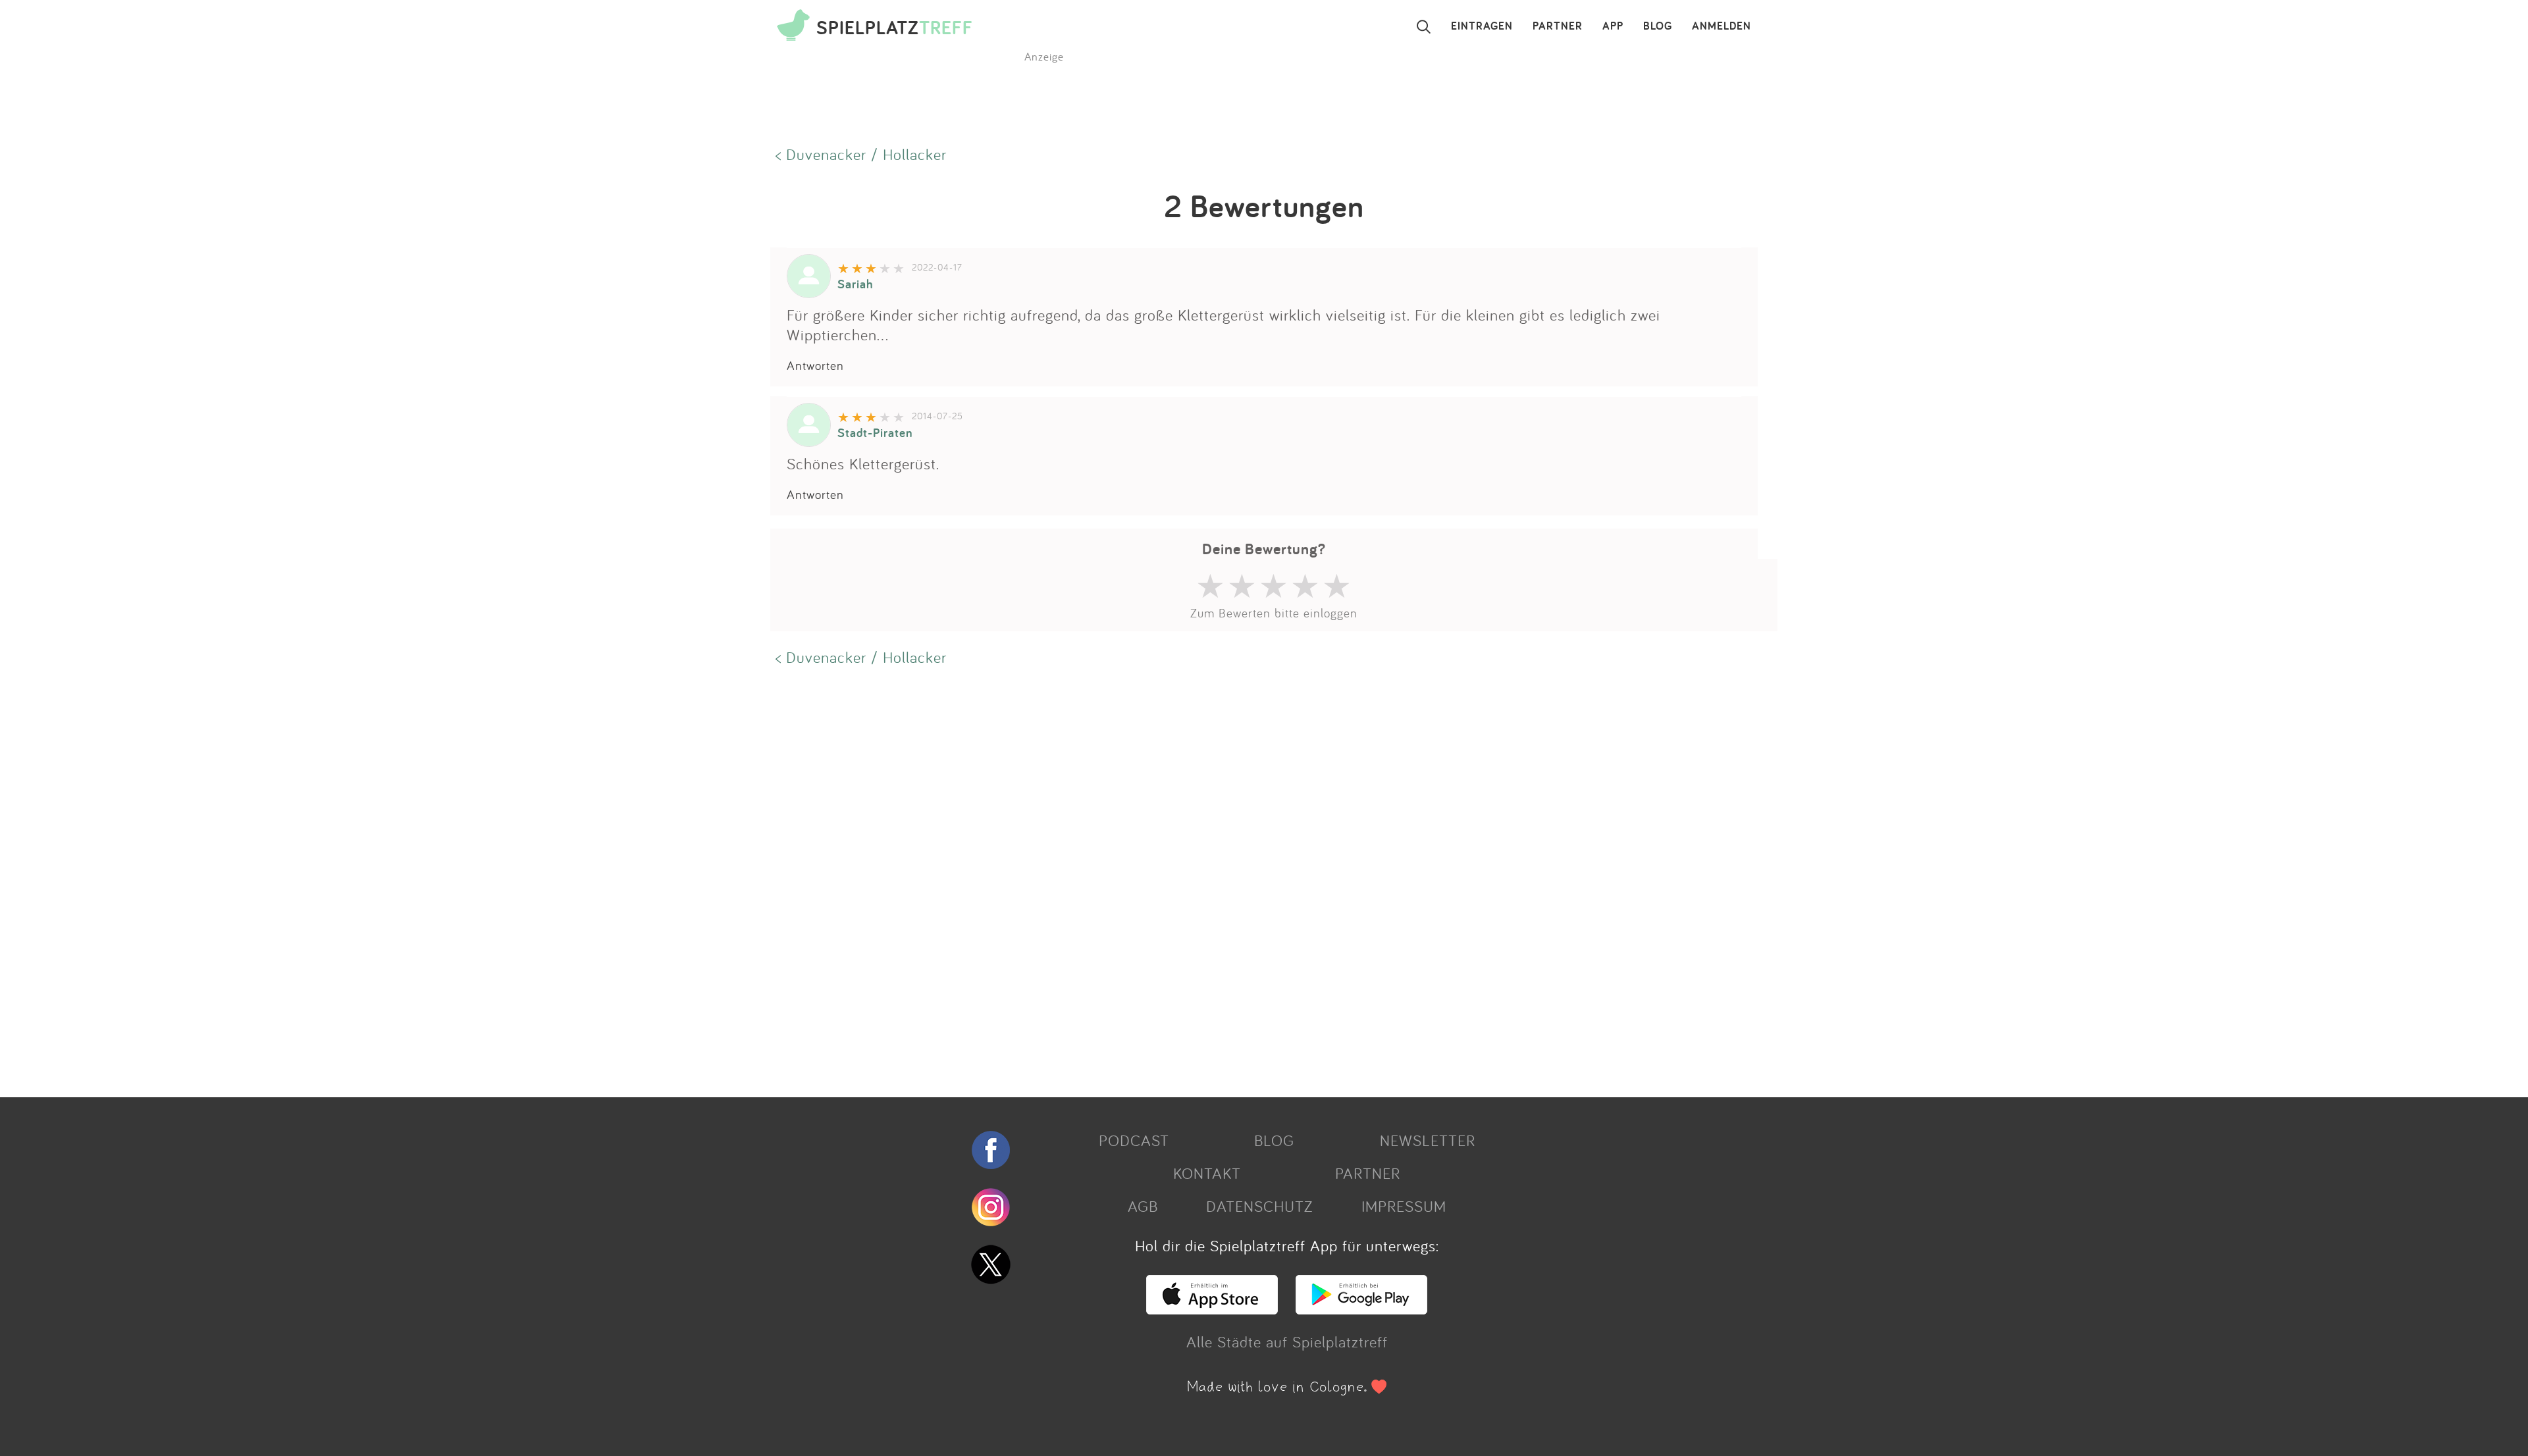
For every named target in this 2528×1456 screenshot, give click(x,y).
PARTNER (1558, 26)
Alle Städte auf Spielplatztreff (1287, 1341)
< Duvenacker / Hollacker (861, 154)
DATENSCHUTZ (1259, 1206)
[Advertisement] (1165, 880)
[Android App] (1361, 1309)
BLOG (1658, 26)
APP (1613, 26)
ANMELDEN (1722, 26)
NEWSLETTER (1428, 1140)
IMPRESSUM (1404, 1206)
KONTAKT (1207, 1173)
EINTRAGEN (1482, 26)
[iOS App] (1212, 1309)
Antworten (815, 365)
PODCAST (1134, 1140)
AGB (1143, 1206)
